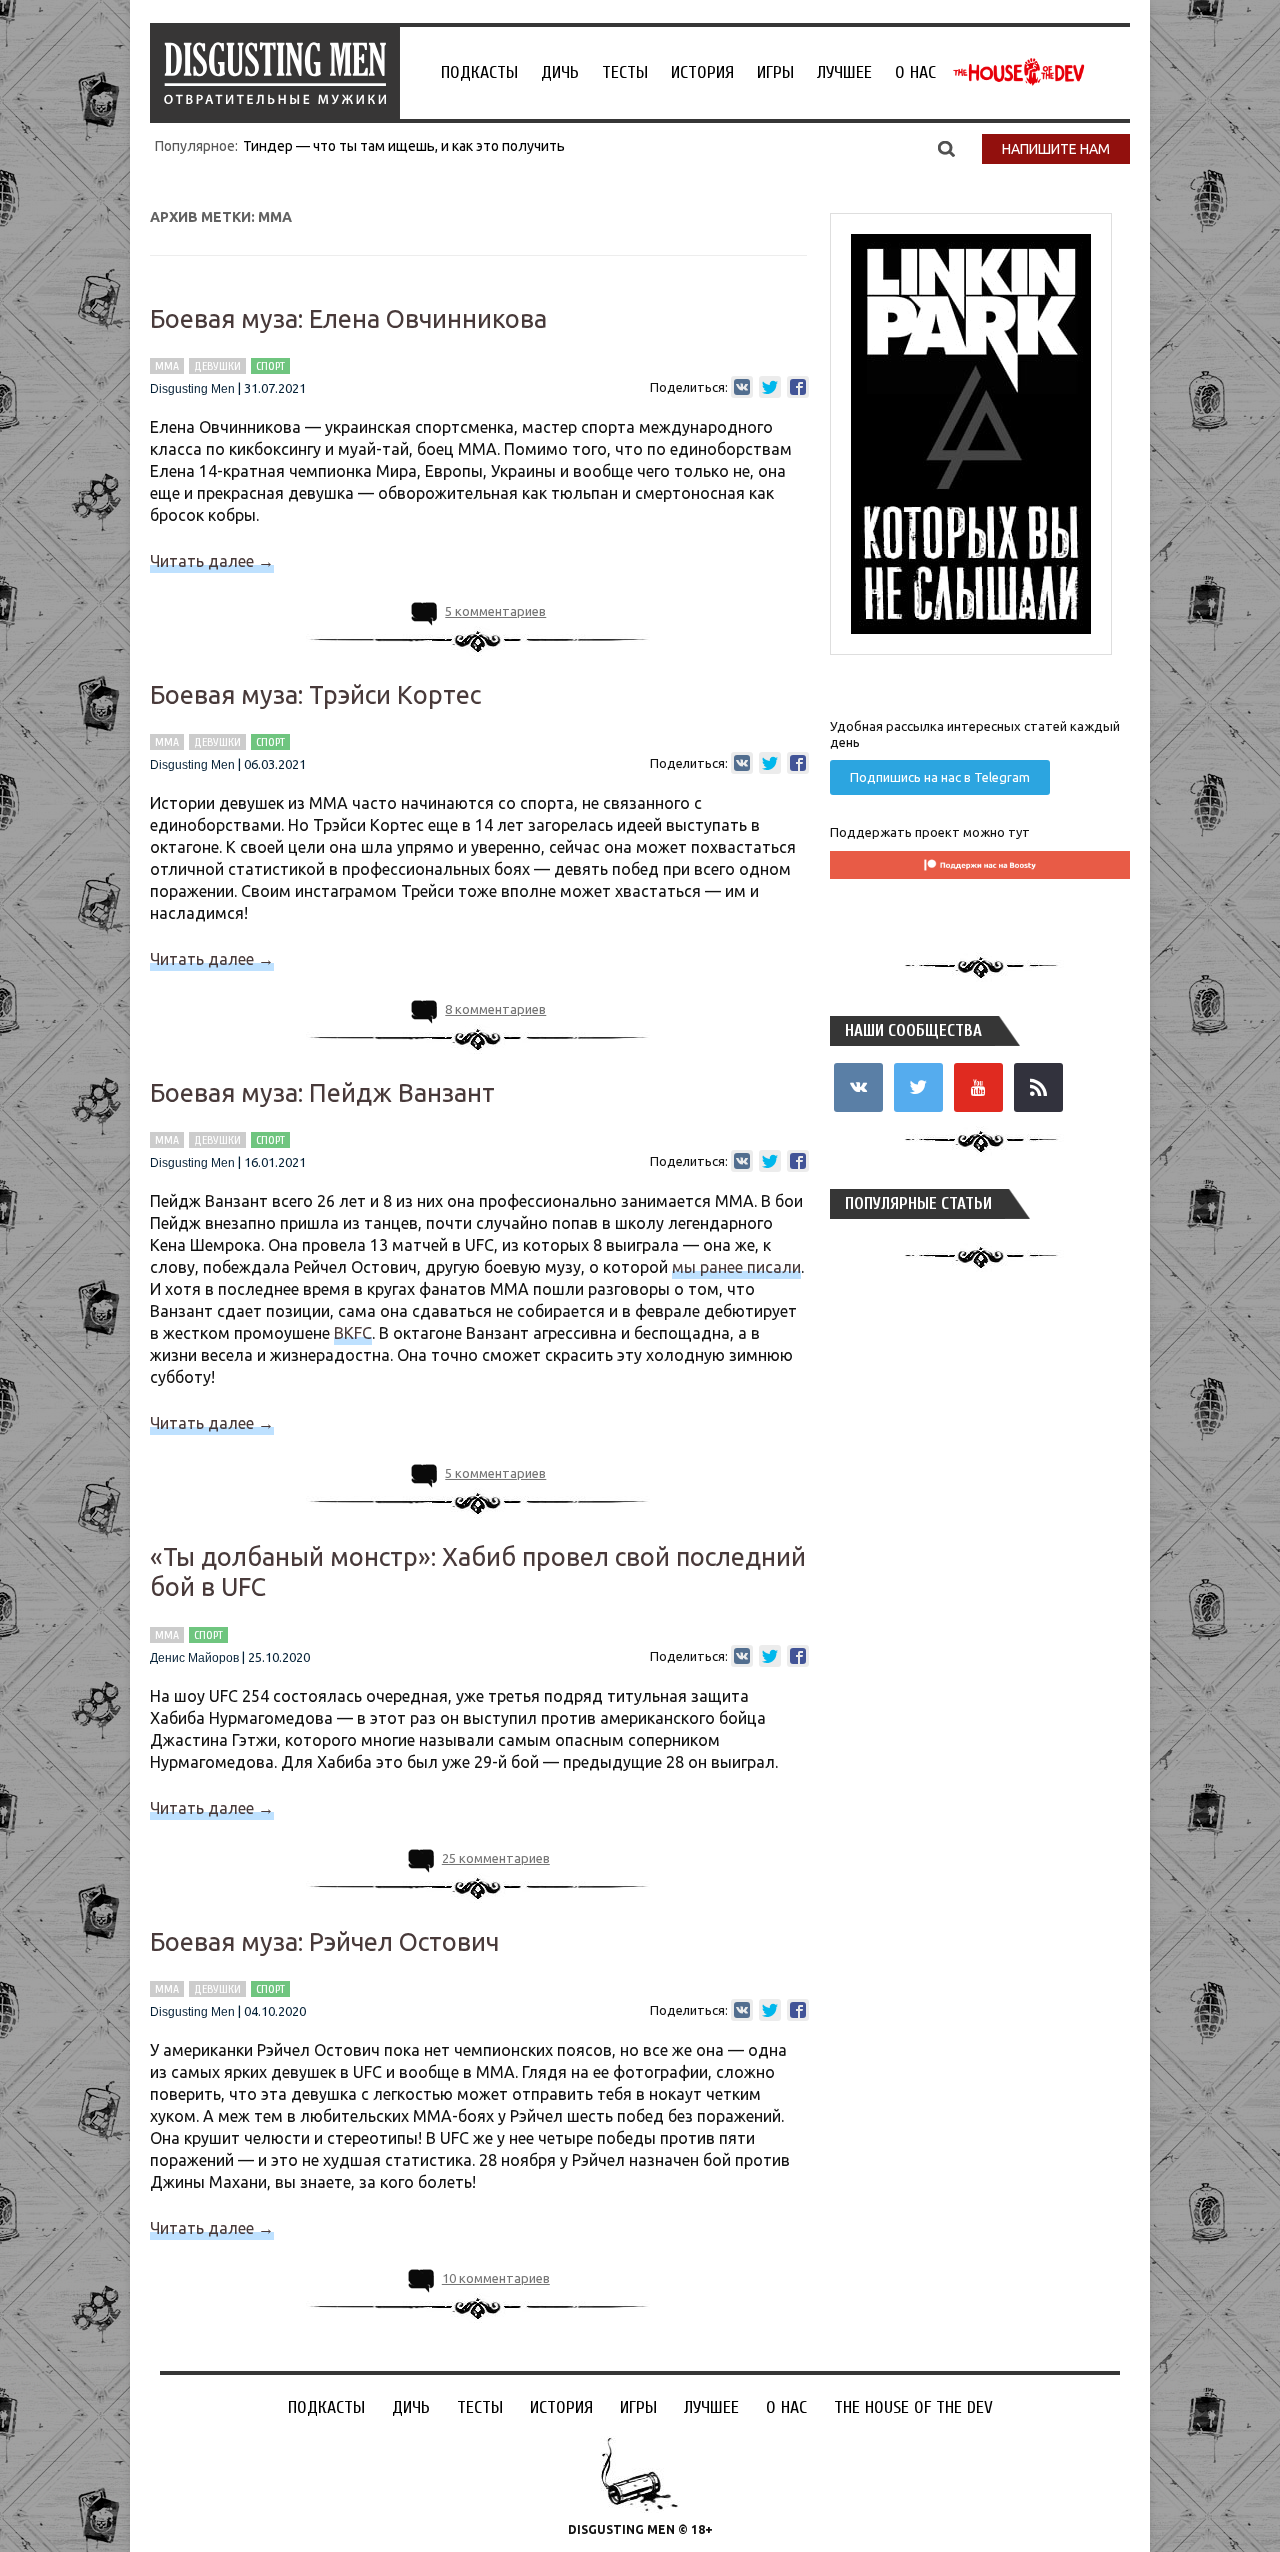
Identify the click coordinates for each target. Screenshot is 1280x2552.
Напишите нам (1056, 149)
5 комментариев (495, 611)
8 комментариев (495, 1009)
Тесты (625, 72)
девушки (217, 366)
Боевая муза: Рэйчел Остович (324, 1942)
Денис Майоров (194, 1658)
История (702, 72)
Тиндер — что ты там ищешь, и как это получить (404, 146)
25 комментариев (496, 1858)
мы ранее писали (736, 1267)
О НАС (915, 72)
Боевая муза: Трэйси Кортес (315, 695)
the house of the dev (1019, 72)
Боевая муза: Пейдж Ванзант (322, 1093)
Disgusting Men (192, 389)
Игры (775, 72)
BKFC (353, 1333)
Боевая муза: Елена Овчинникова (348, 319)
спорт (270, 366)
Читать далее (212, 561)
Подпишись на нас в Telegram (940, 777)
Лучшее (844, 72)
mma (167, 366)
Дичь (560, 72)
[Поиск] (946, 148)
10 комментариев (496, 2278)
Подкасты (479, 72)
